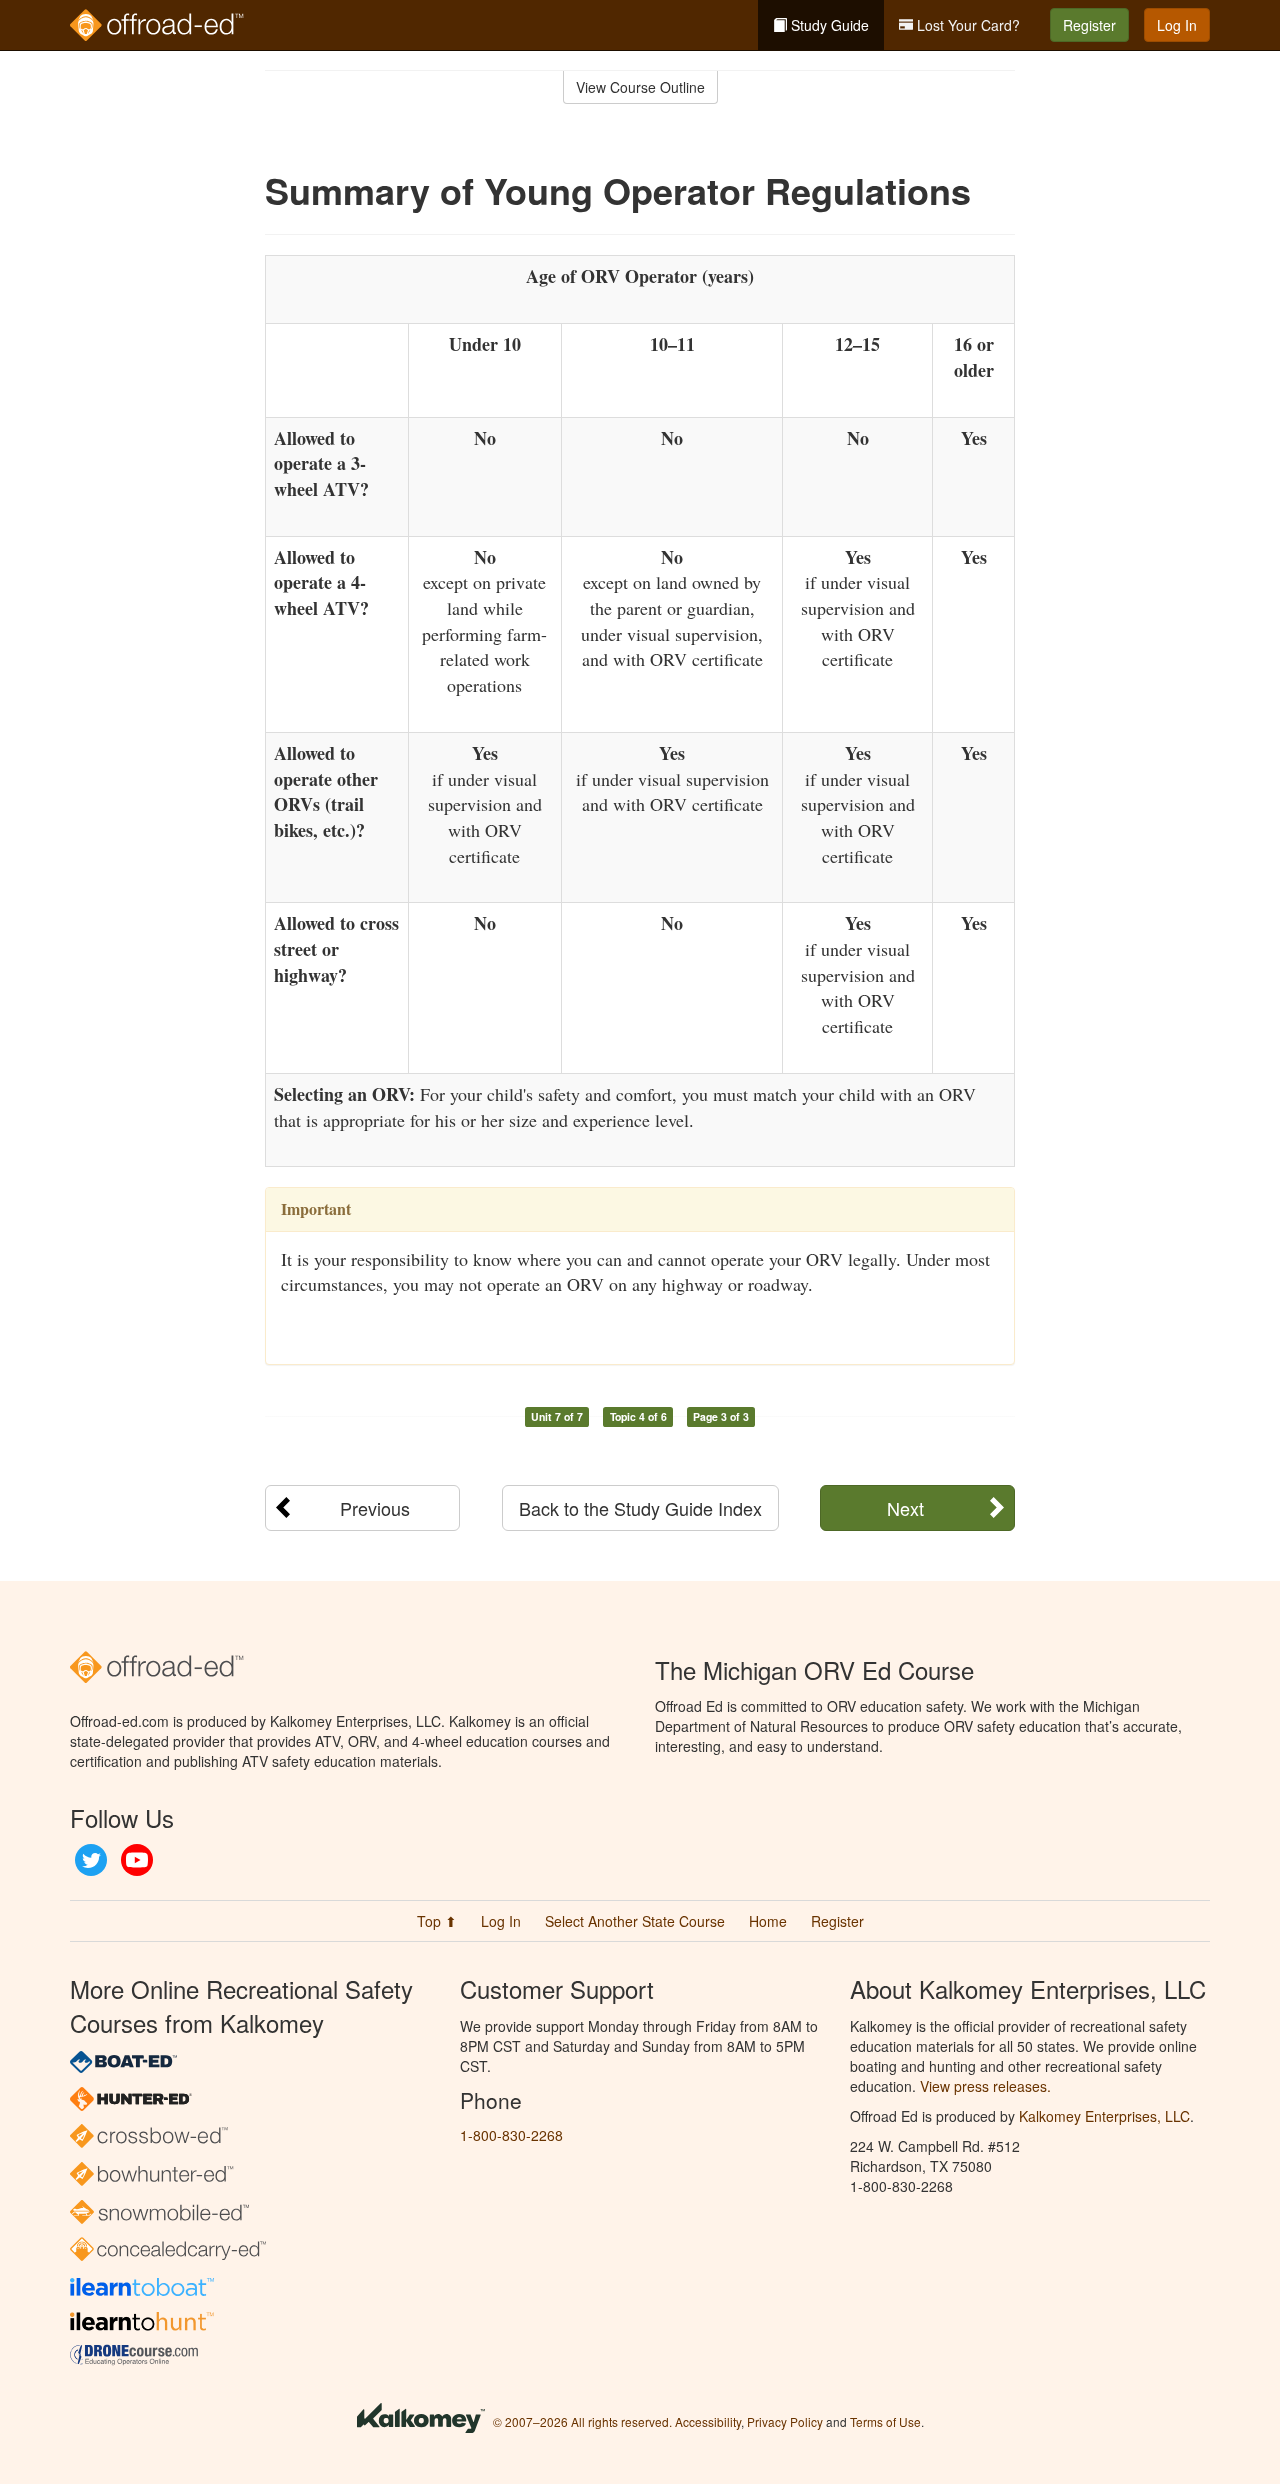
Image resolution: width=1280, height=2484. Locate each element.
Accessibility (708, 2421)
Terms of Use (885, 2421)
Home (768, 1921)
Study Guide (828, 25)
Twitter (91, 1860)
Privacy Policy (785, 2421)
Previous (375, 1508)
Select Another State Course (635, 1921)
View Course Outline (640, 87)
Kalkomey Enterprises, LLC (1104, 2116)
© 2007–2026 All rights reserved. (582, 2421)
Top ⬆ (437, 1921)
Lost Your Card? (966, 25)
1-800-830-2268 (511, 2135)
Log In (1177, 25)
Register (1089, 25)
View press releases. (985, 2086)
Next (905, 1508)
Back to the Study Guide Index (640, 1508)
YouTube (137, 1860)
